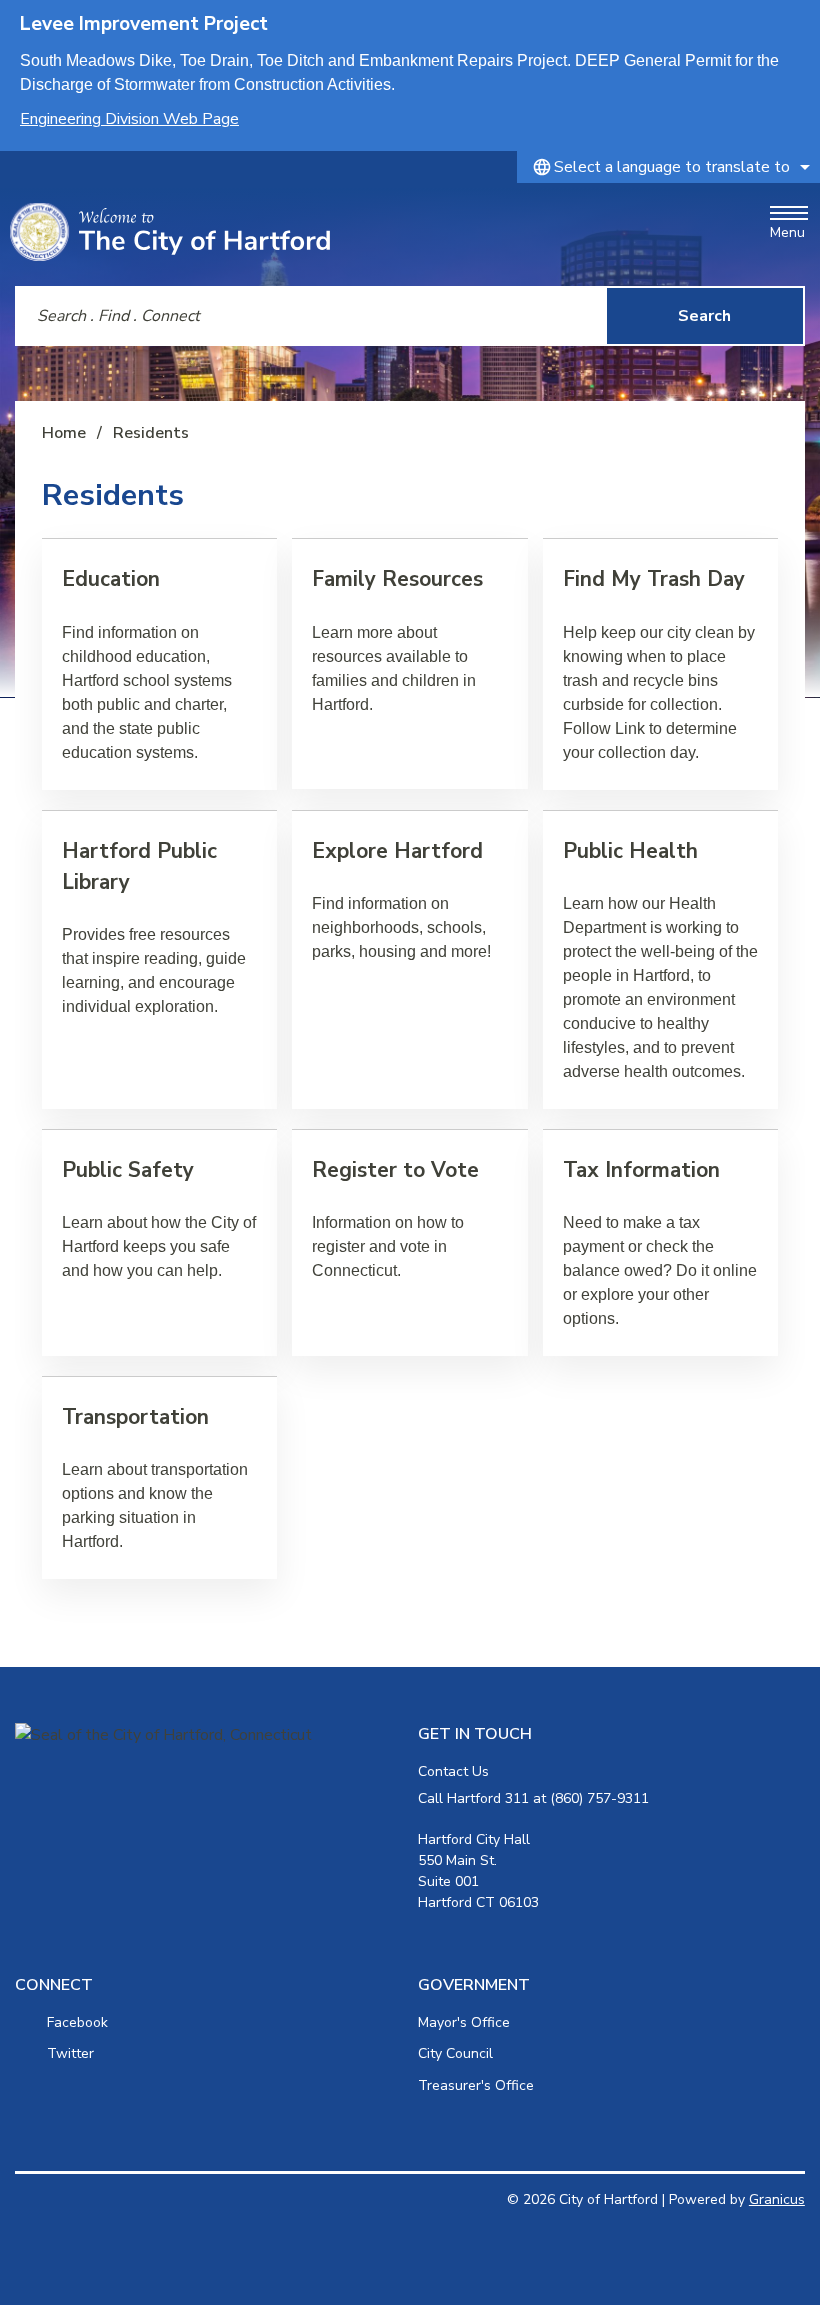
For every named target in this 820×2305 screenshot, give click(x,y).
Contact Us (453, 1771)
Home (64, 433)
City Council (455, 2053)
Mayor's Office (464, 2022)
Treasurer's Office (476, 2085)
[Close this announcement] (796, 22)
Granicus (777, 2199)
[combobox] (668, 167)
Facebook (77, 2022)
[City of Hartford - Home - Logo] (170, 232)
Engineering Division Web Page (129, 119)
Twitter (70, 2053)
